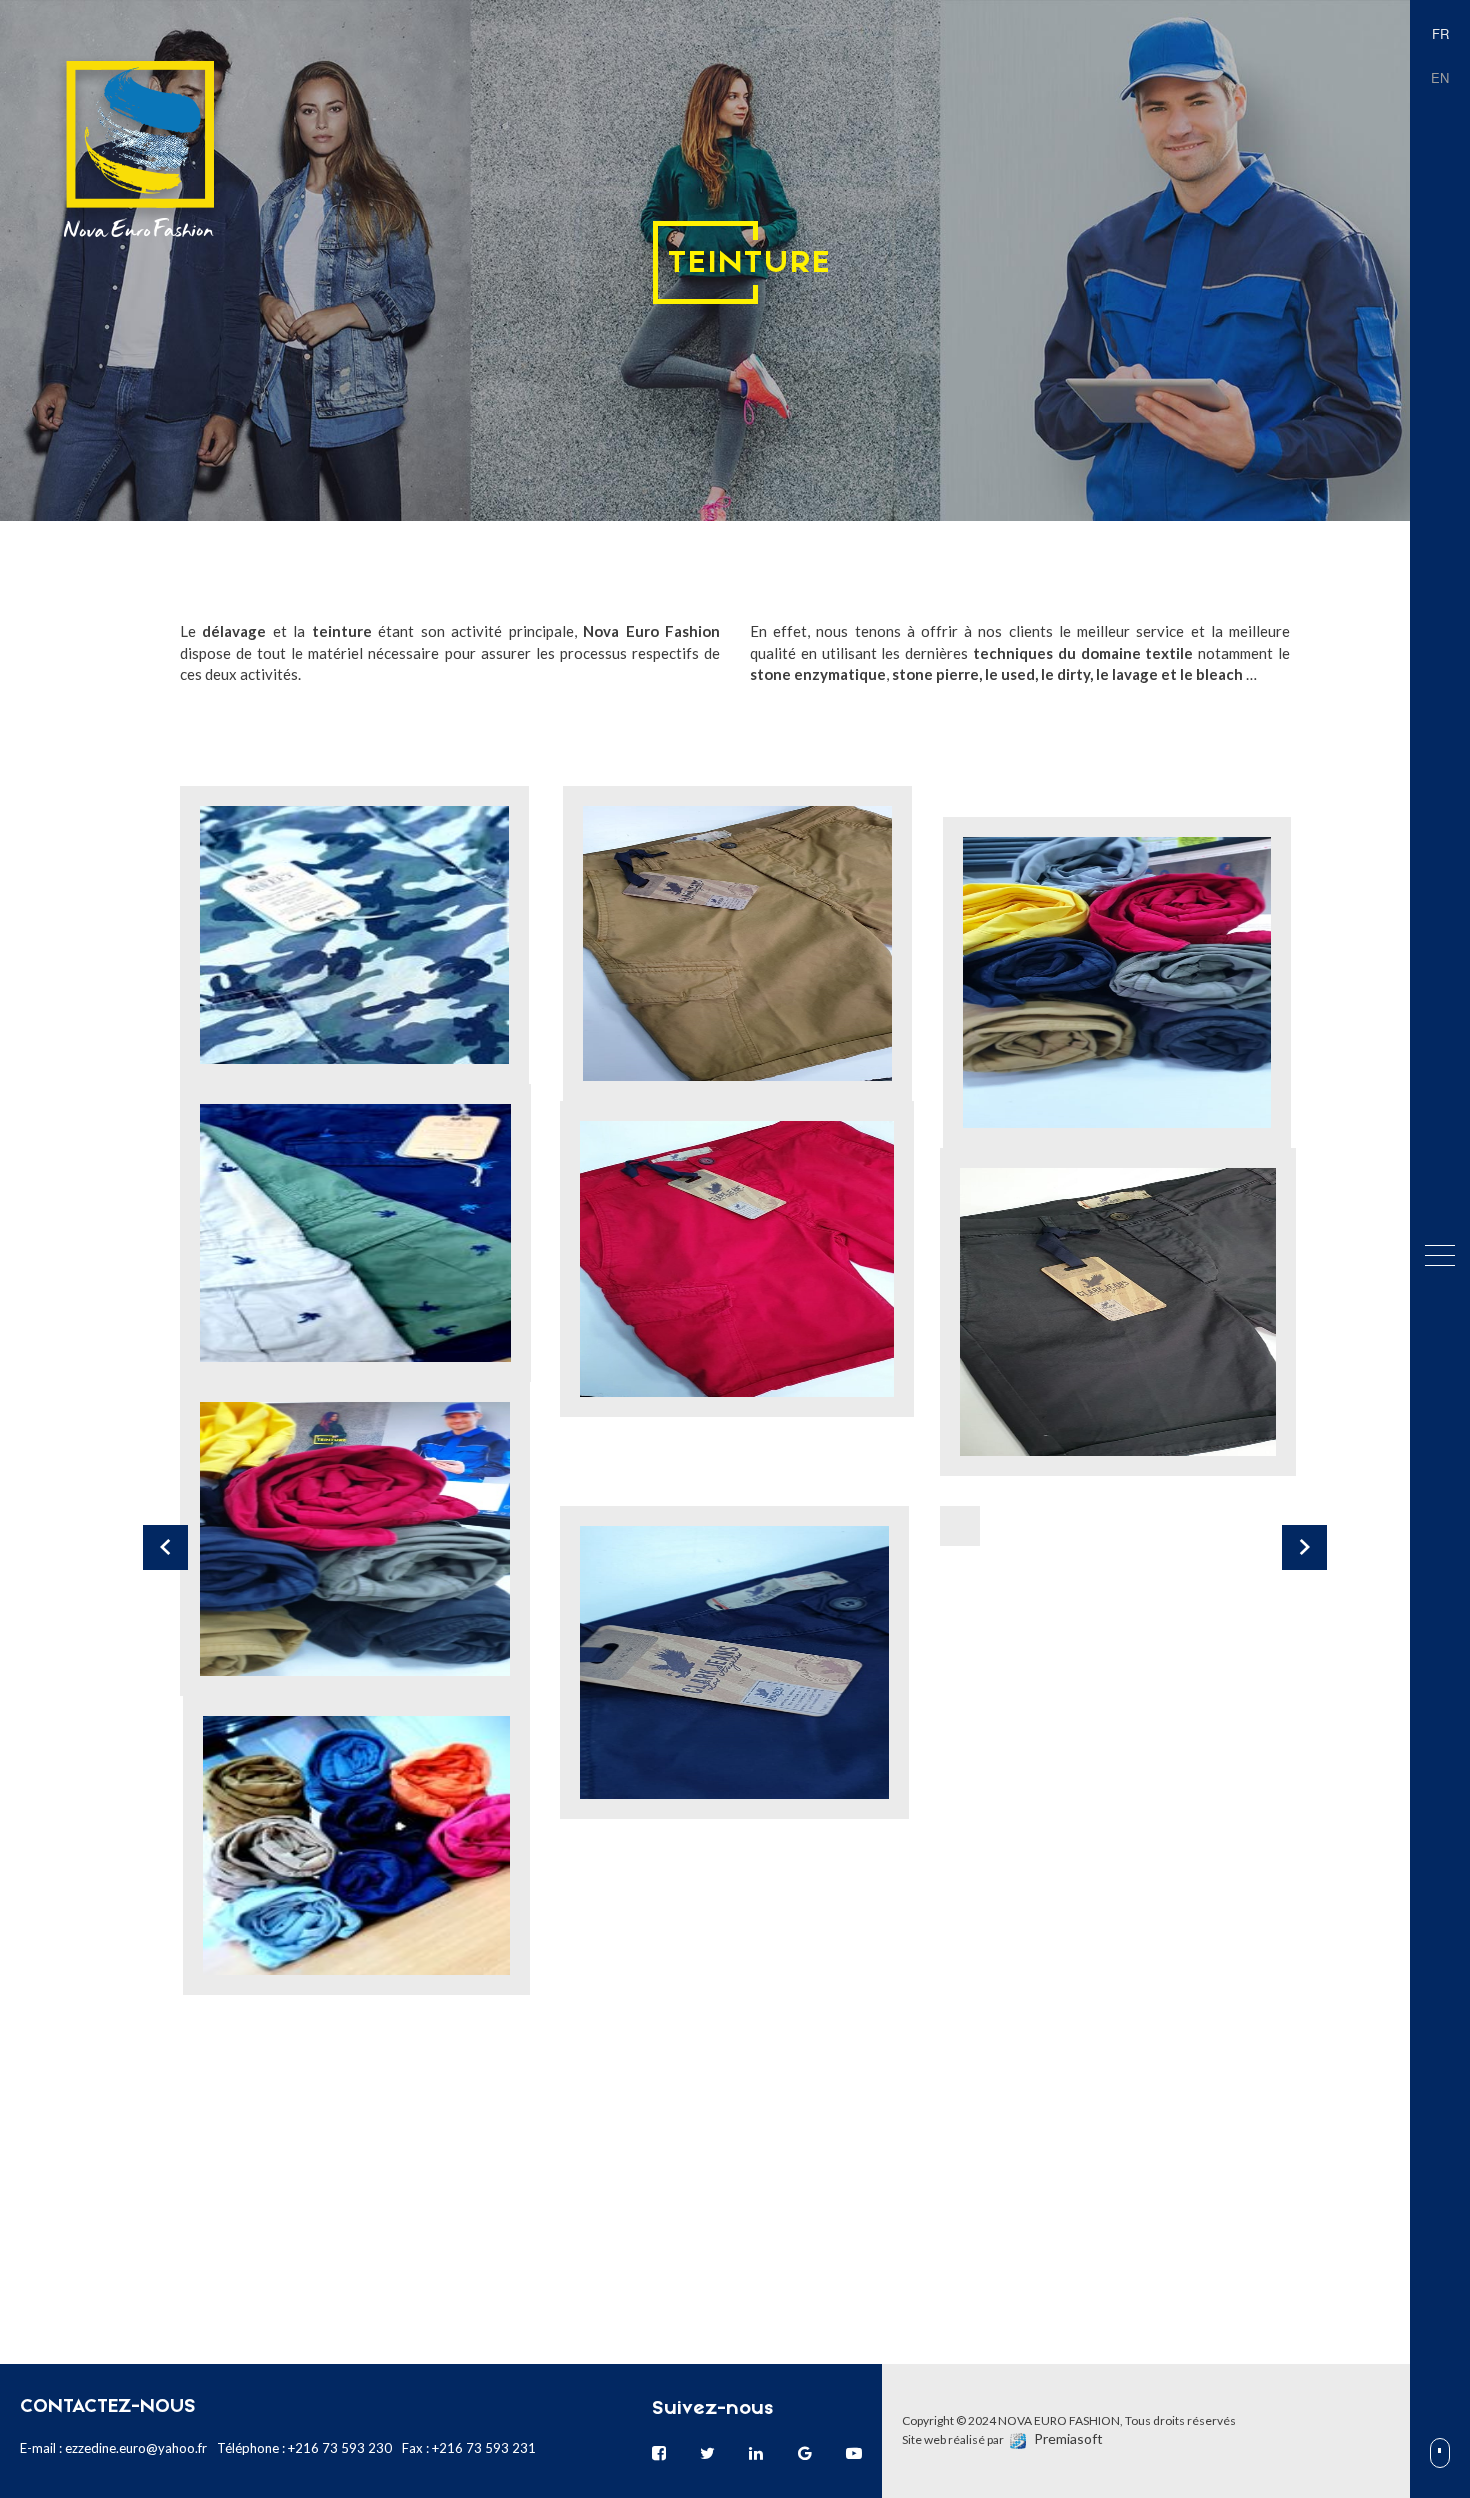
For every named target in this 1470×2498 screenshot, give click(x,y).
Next (1304, 1547)
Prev (165, 1547)
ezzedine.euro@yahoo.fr (136, 2448)
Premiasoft (1068, 2438)
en (1440, 77)
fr (1440, 33)
